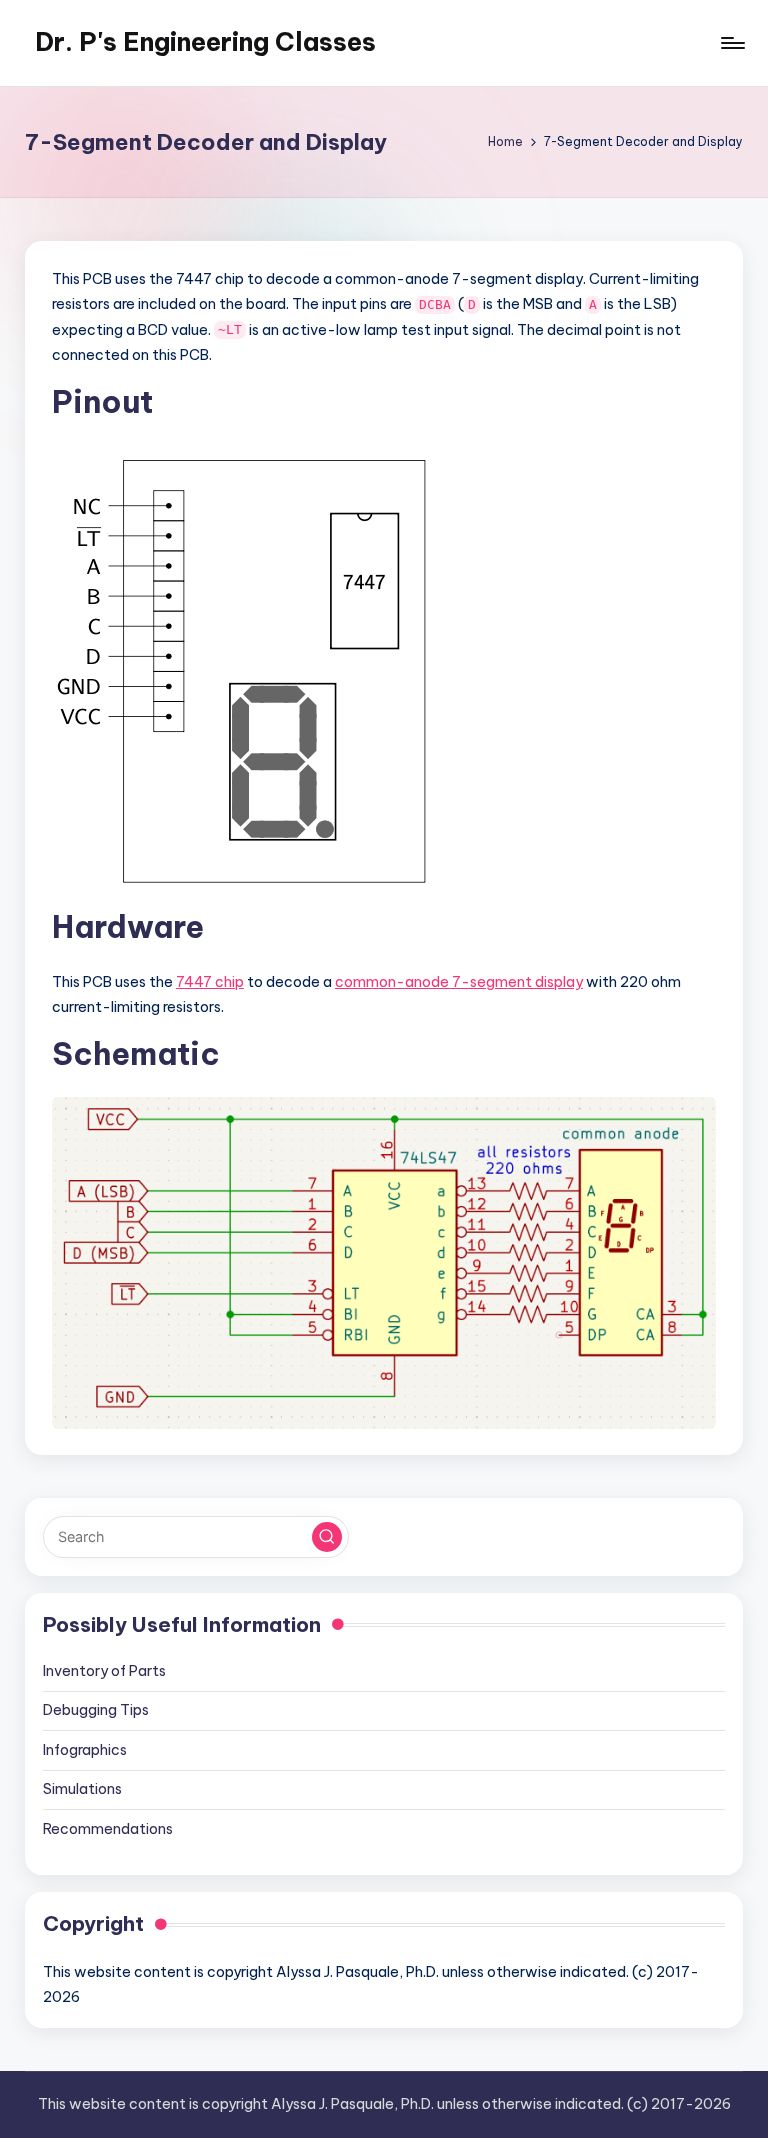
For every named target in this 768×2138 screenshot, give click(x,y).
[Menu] (731, 43)
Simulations (82, 1789)
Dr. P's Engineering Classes (205, 42)
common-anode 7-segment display (459, 982)
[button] (327, 1537)
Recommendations (108, 1829)
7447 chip (210, 982)
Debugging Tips (96, 1710)
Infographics (85, 1750)
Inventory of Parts (104, 1671)
